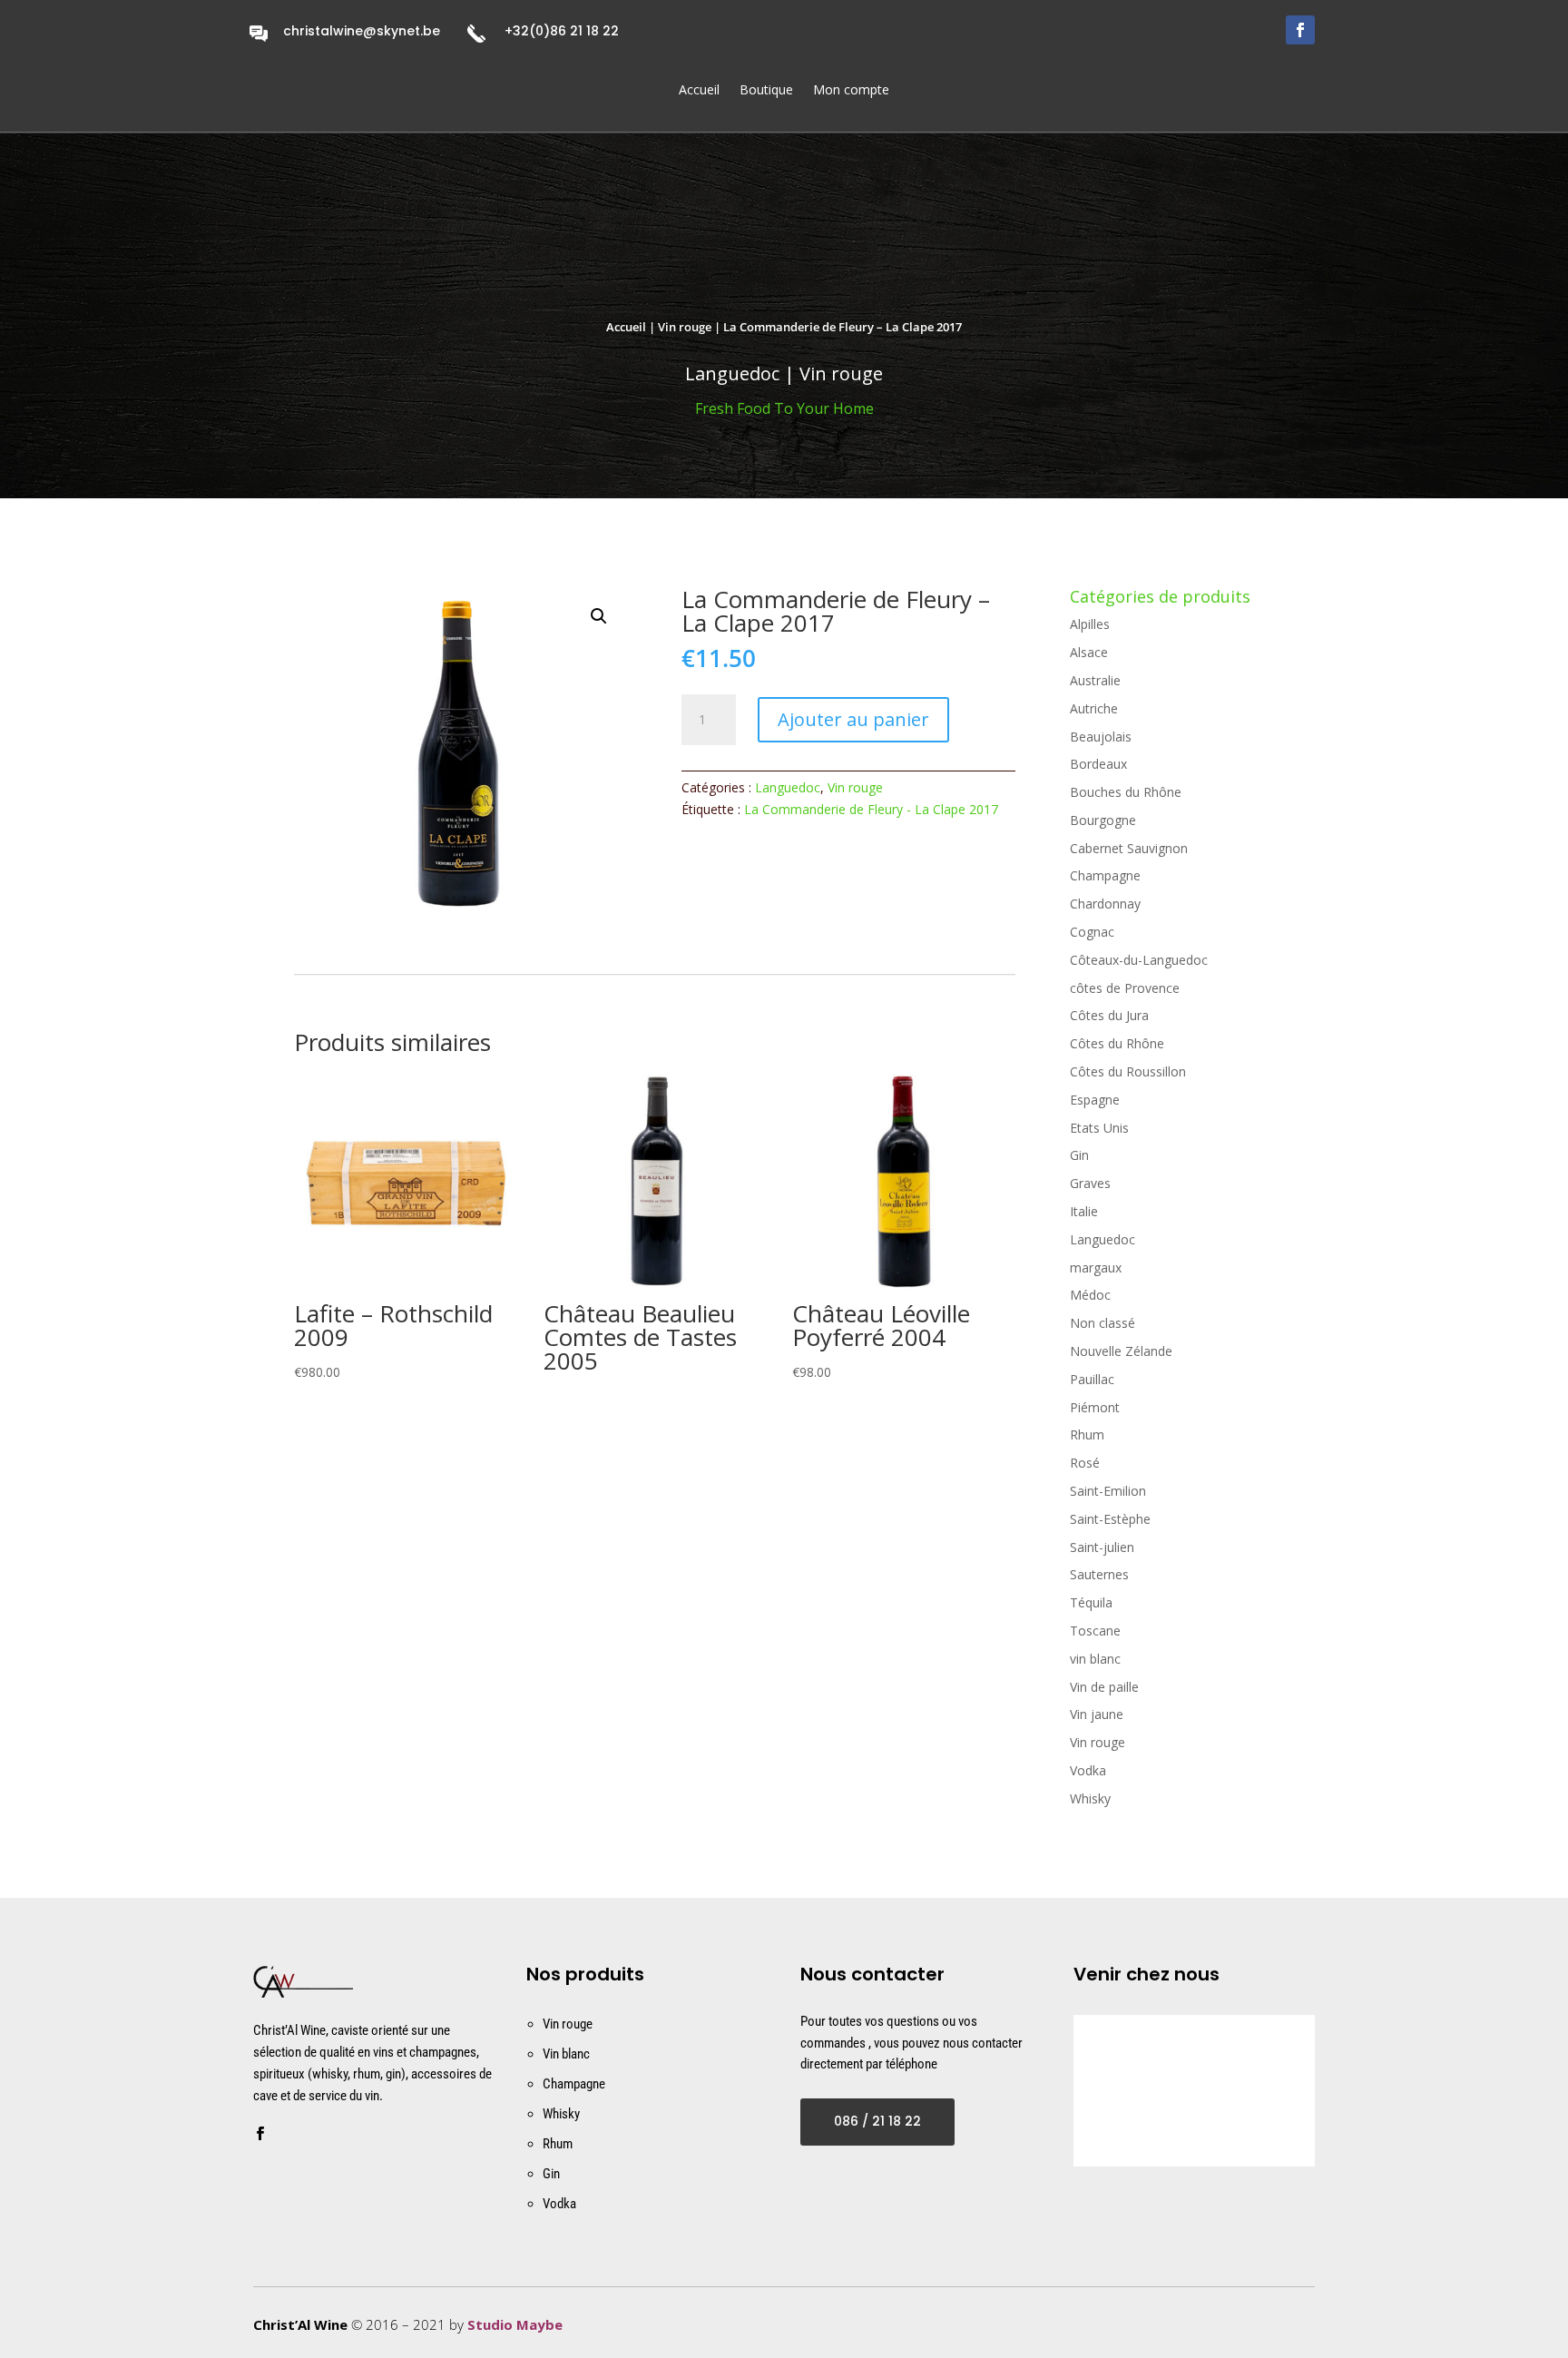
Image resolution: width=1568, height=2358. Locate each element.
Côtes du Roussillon (1128, 1071)
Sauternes (1099, 1574)
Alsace (1089, 652)
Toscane (1095, 1631)
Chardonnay (1105, 904)
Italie (1084, 1211)
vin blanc (1095, 1659)
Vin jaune (1097, 1714)
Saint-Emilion (1108, 1491)
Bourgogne (1103, 820)
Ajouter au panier (853, 719)
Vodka (1088, 1770)
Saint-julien (1102, 1547)
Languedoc (788, 787)
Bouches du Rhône (1126, 792)
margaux (1096, 1267)
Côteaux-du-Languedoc (1139, 960)
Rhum (1087, 1434)
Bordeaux (1098, 764)
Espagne (1095, 1100)
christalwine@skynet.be (362, 31)
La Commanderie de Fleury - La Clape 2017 (871, 809)
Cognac (1092, 932)
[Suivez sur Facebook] (1300, 30)
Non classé (1102, 1323)
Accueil (699, 91)
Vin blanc (566, 2054)
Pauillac (1092, 1379)
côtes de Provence (1125, 988)
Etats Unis (1099, 1128)
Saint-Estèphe (1110, 1519)
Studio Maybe (515, 2324)
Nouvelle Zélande (1121, 1351)
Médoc (1090, 1295)
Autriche (1094, 708)
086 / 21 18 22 (877, 2121)
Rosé (1085, 1463)
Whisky (1090, 1798)
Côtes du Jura (1109, 1015)
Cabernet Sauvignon (1129, 848)
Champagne (1105, 875)
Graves (1090, 1183)
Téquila (1091, 1602)
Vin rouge (685, 327)
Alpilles (1090, 624)
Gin (1079, 1155)
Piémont (1095, 1407)
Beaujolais (1101, 737)
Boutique (766, 91)
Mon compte (851, 91)
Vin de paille (1104, 1687)
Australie (1095, 680)
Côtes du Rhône (1117, 1043)
